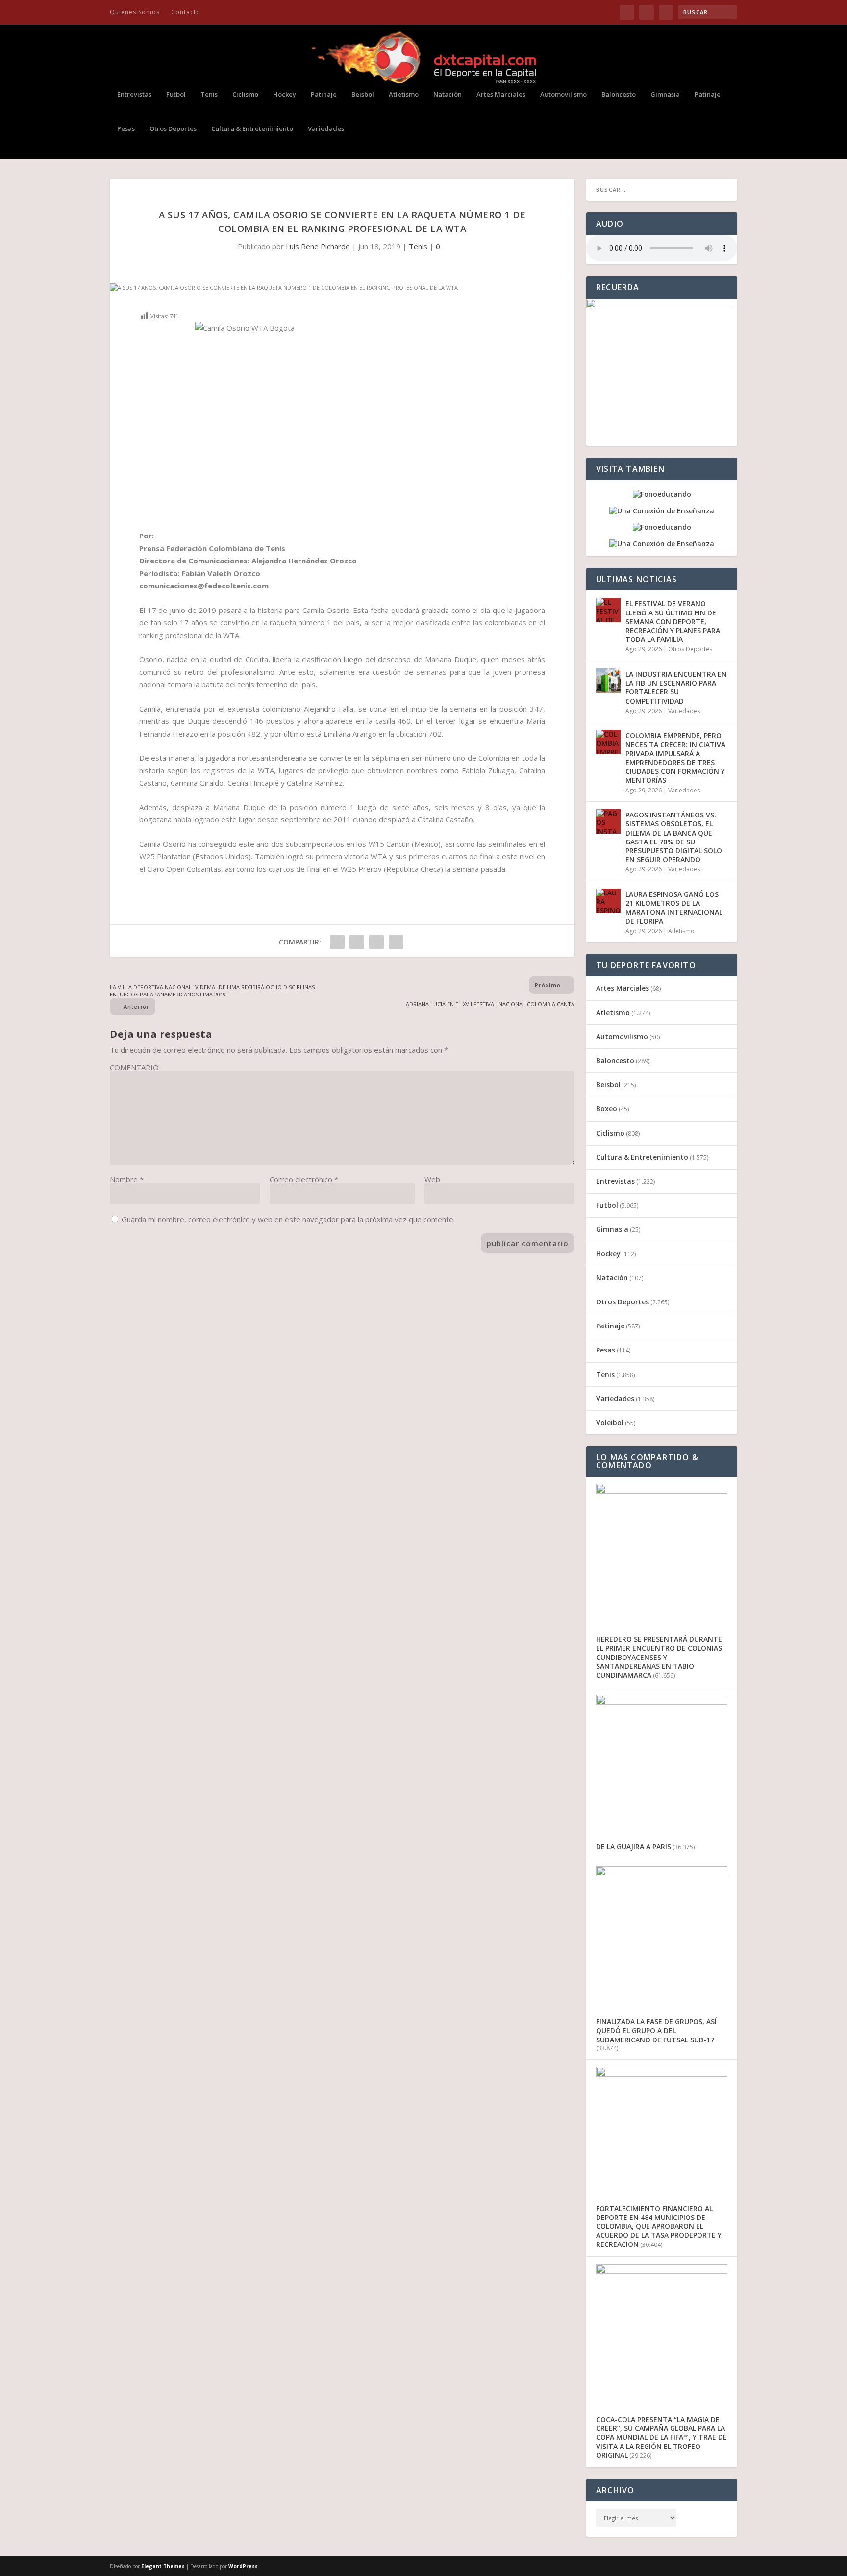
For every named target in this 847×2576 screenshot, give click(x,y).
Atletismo (404, 94)
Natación (448, 94)
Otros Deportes (173, 129)
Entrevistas (134, 94)
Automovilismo (563, 94)
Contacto (186, 12)
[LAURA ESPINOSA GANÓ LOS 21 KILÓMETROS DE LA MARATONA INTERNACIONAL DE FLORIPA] (608, 901)
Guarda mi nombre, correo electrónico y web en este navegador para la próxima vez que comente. (288, 1219)
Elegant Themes (163, 2566)
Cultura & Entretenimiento (252, 129)
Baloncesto (619, 94)
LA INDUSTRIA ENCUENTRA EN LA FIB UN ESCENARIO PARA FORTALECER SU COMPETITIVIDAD (676, 688)
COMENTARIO (134, 1067)
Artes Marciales (501, 94)
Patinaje (324, 94)
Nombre (127, 1179)
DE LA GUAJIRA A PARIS (634, 1847)
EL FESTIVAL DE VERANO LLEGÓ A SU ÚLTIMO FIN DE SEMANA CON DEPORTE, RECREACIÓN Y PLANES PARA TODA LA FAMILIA (673, 621)
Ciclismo (245, 94)
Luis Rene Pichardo (318, 246)
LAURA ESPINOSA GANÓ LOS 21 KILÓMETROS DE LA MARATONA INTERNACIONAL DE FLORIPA (674, 908)
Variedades (326, 129)
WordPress (243, 2566)
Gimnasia (665, 94)
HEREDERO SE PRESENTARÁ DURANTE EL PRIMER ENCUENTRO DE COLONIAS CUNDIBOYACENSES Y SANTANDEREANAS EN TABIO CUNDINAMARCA (659, 1657)
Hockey (285, 94)
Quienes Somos (135, 12)
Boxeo (607, 1109)
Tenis (209, 94)
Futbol (176, 94)
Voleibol (610, 1422)
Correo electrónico (304, 1179)
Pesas (126, 129)
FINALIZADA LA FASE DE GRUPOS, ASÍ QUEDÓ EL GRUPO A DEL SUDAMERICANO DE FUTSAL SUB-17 (656, 2030)
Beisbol (363, 94)
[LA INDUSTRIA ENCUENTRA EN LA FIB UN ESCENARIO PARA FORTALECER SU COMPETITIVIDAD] (608, 681)
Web (432, 1179)
